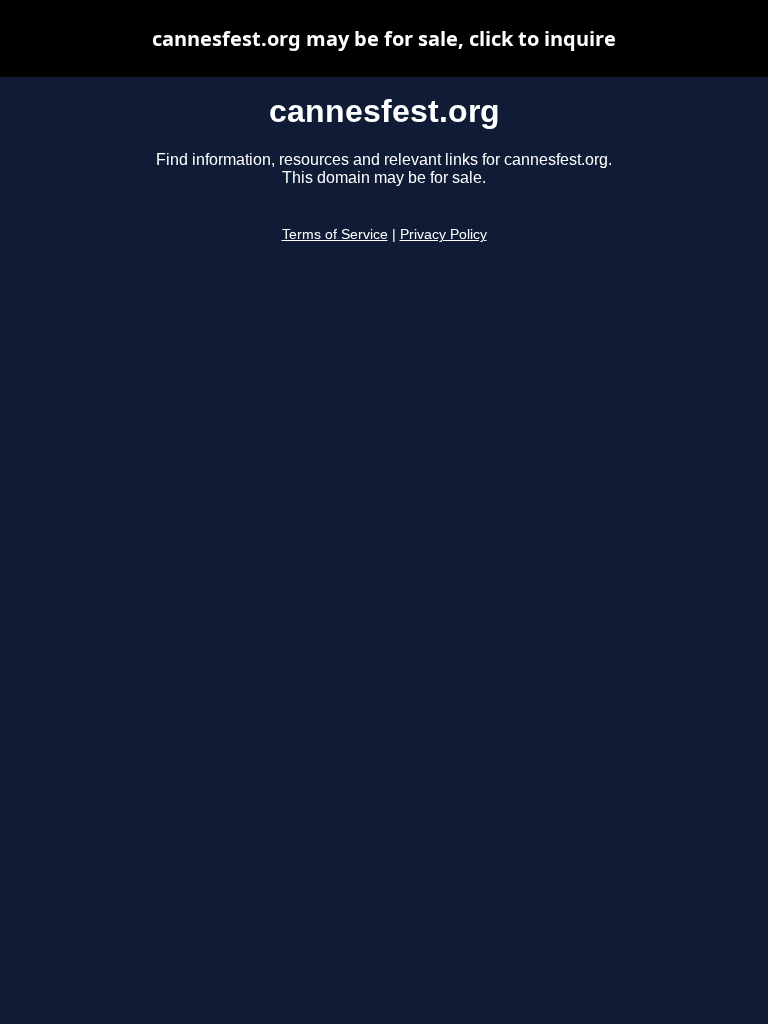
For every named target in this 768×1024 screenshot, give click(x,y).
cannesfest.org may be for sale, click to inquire (384, 38)
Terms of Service (335, 234)
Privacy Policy (443, 234)
